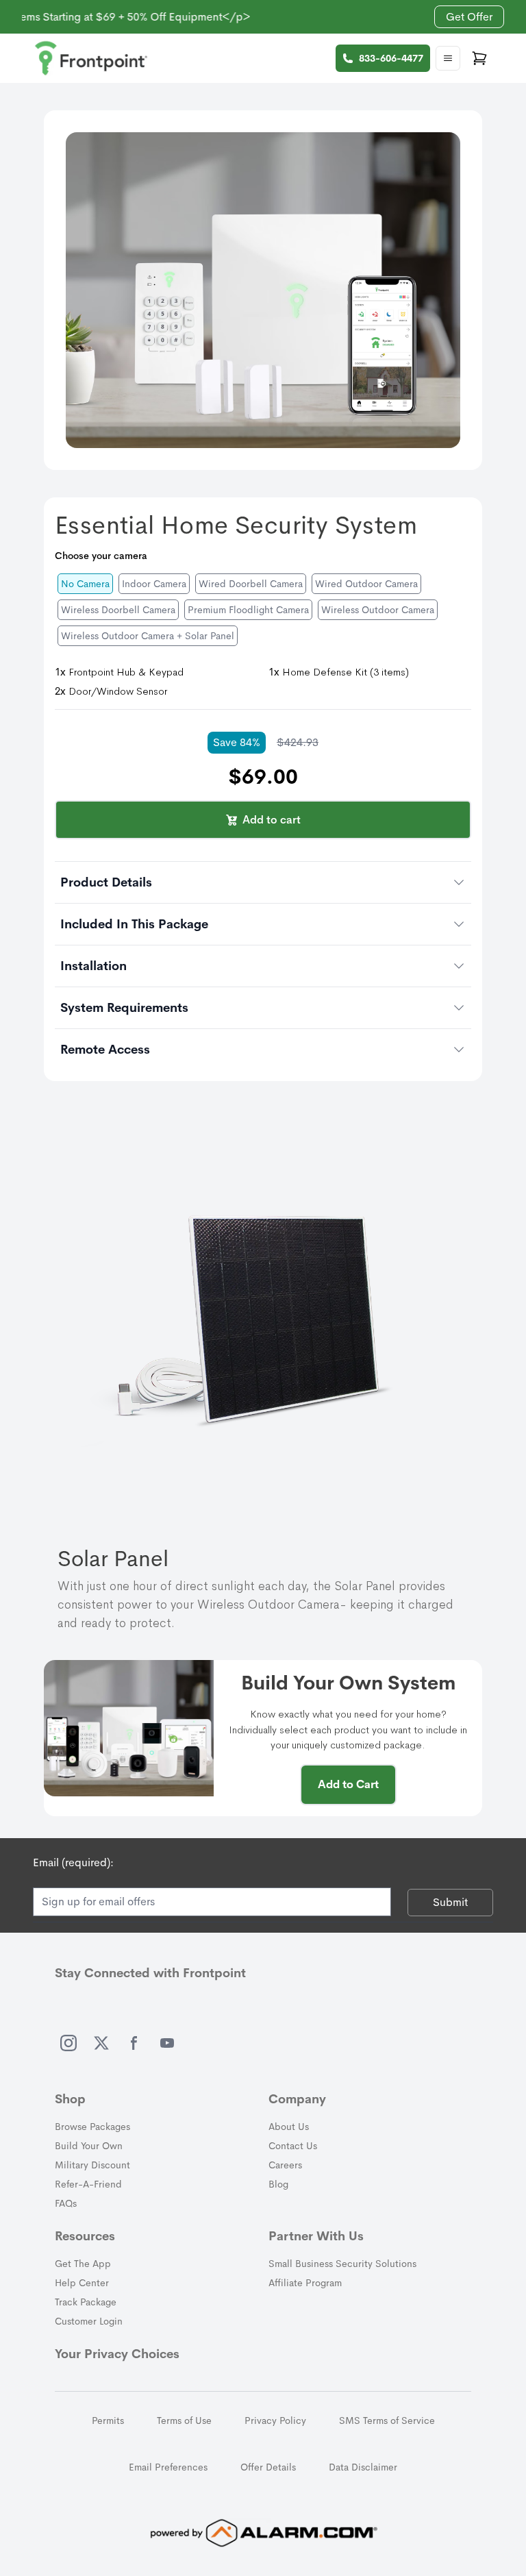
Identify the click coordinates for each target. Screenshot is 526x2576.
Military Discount (92, 2165)
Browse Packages (92, 2127)
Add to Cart (348, 1784)
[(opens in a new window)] (68, 2043)
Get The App (83, 2264)
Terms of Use (184, 2420)
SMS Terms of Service (387, 2420)
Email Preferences (168, 2467)
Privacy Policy (275, 2420)
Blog (278, 2184)
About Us (289, 2127)
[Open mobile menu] (448, 58)
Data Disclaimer (363, 2467)
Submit (450, 1902)
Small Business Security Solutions (342, 2264)
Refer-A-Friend (88, 2184)
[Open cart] (479, 58)
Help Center (82, 2283)
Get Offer (469, 17)
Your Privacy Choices (117, 2354)
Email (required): (73, 1862)
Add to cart (272, 820)
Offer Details (268, 2467)
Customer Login (89, 2321)
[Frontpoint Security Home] (91, 58)
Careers (285, 2165)
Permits (108, 2420)
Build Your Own (89, 2146)
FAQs (66, 2203)
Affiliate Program (305, 2283)
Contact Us (293, 2146)
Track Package (86, 2302)
